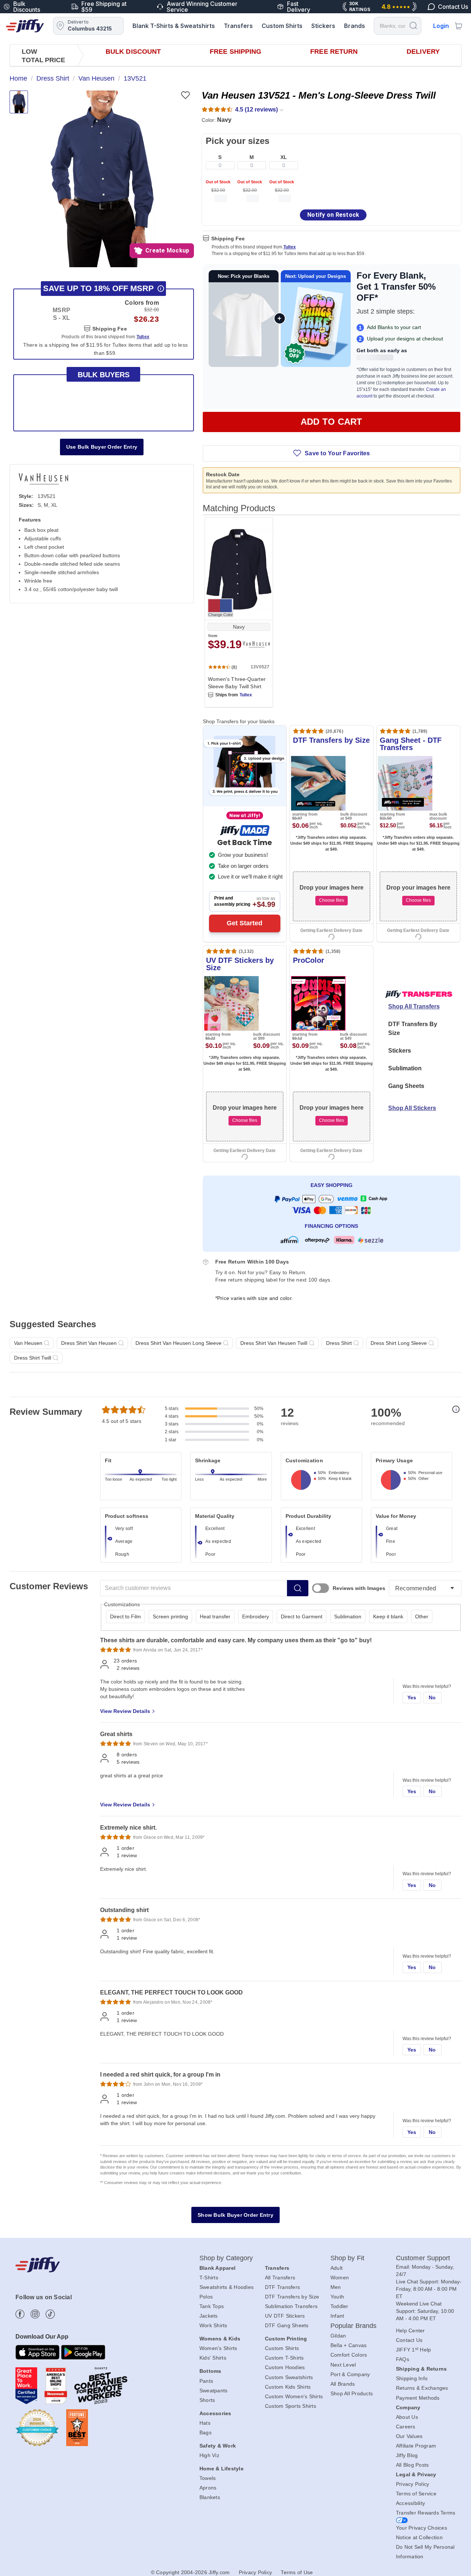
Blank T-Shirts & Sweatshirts (174, 26)
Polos (206, 2297)
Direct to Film (125, 1616)
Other (422, 1616)
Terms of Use (297, 2572)
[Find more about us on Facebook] (20, 2314)
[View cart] (458, 26)
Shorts (207, 2400)
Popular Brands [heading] (353, 2326)
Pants (206, 2381)
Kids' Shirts (213, 2358)
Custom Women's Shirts (294, 2396)
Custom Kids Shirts (288, 2387)
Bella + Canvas (349, 2345)
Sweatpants (214, 2391)
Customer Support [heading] (423, 2258)
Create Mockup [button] (167, 250)
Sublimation (405, 1068)
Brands (355, 26)
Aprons (208, 2488)
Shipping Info (412, 2378)
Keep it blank (388, 1616)
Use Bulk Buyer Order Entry (102, 447)
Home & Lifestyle (222, 2469)
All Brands (343, 2384)
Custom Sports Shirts (291, 2406)
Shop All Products (352, 2393)
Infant (337, 2316)
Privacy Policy (413, 2484)
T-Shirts (209, 2278)
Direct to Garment (302, 1616)
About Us (407, 2417)
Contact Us (409, 2340)
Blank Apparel (217, 2268)
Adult (337, 2268)
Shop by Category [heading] (226, 2258)
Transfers (238, 26)
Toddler (339, 2306)
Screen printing (170, 1616)
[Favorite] (185, 95)
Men (336, 2287)
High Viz (209, 2455)
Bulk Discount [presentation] (133, 52)
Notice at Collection (419, 2537)
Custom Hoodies (285, 2367)
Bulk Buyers (104, 375)
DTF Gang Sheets (287, 2325)
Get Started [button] (245, 923)
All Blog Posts (412, 2465)
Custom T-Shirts (284, 2358)
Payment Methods (418, 2398)
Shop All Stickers (412, 1108)
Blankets (210, 2497)
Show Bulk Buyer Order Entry (235, 2215)
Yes (412, 1697)
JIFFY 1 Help (414, 2350)
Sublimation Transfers (291, 2306)
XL (284, 157)
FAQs (403, 2359)
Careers (406, 2427)
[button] (101, 179)
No (432, 1697)
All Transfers (280, 2278)
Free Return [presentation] (334, 52)
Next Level (343, 2365)
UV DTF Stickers (285, 2316)
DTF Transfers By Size (413, 1029)
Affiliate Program (416, 2446)
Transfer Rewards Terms (426, 2513)
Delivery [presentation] (423, 52)
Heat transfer (215, 1616)
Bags (206, 2432)
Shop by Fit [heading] (347, 2258)
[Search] (413, 25)
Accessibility (410, 2503)
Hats (205, 2423)
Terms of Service (416, 2494)
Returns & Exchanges (422, 2388)
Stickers (323, 26)
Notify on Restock (333, 215)
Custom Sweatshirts (289, 2377)
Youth (337, 2297)
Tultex (290, 247)
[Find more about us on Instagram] (35, 2314)
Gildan (338, 2336)
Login (441, 26)
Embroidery (256, 1616)
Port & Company (350, 2374)
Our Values (409, 2436)
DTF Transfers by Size (292, 2297)
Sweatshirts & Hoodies (226, 2287)
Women (340, 2278)
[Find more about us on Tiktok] (50, 2314)
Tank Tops (212, 2306)
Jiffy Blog (407, 2455)
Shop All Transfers (414, 1006)
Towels (208, 2478)
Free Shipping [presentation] (235, 52)
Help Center (410, 2331)
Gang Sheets (406, 1086)
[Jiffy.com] (25, 26)
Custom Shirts (282, 26)
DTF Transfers (282, 2287)
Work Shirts (213, 2325)
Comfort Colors (349, 2355)
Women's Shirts (218, 2348)
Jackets (209, 2316)
